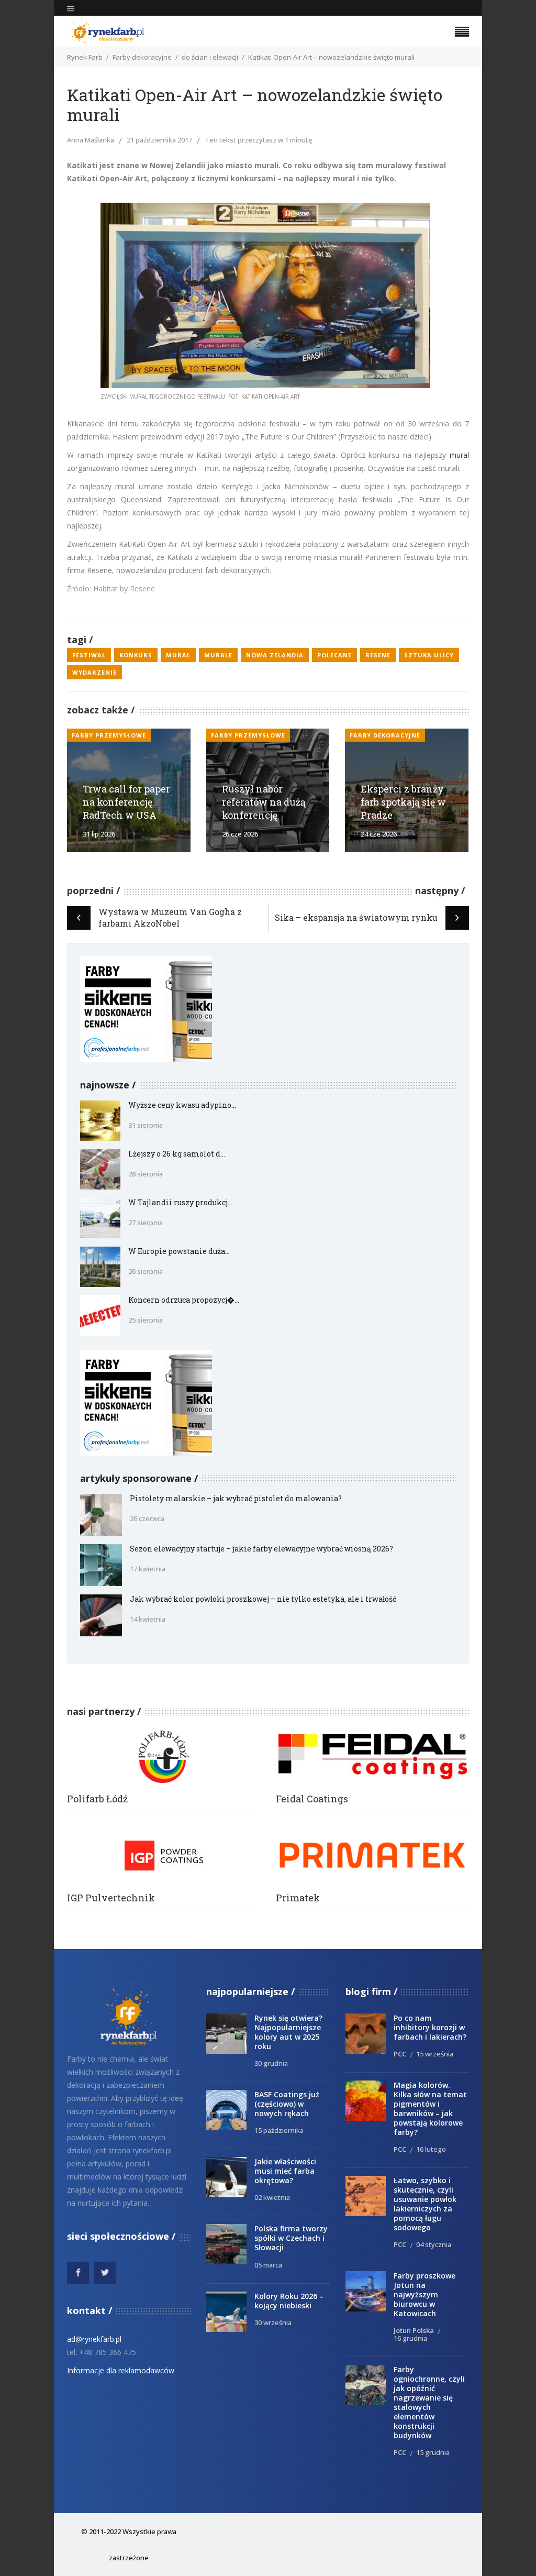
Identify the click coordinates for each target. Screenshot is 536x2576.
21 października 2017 (159, 140)
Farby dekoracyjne (142, 57)
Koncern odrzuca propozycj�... (184, 1300)
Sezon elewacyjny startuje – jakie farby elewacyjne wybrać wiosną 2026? (261, 1549)
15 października (279, 2130)
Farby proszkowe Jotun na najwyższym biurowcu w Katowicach (425, 2294)
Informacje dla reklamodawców (121, 2370)
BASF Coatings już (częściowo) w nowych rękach (287, 2104)
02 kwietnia (272, 2197)
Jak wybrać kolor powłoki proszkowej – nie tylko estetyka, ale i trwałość (263, 1599)
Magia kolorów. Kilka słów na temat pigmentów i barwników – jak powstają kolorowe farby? (430, 2109)
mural (459, 455)
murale (218, 655)
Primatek (298, 1898)
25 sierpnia (146, 1320)
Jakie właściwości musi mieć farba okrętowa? (285, 2171)
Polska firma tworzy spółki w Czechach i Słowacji (291, 2238)
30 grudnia (271, 2063)
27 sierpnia (146, 1223)
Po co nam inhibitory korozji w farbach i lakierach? (430, 2027)
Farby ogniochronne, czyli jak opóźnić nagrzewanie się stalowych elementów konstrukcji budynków (429, 2402)
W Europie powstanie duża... (179, 1251)
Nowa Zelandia (275, 655)
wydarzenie (94, 672)
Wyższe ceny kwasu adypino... (182, 1105)
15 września (435, 2054)
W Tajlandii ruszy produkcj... (180, 1202)
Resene (378, 655)
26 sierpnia (146, 1271)
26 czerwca (147, 1518)
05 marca (268, 2265)
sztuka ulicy (429, 655)
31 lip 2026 (99, 834)
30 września (273, 2322)
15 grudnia (433, 2452)
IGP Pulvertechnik (111, 1898)
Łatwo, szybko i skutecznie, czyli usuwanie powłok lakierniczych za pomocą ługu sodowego (425, 2204)
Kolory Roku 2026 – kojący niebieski (289, 2301)
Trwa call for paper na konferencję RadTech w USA (126, 802)
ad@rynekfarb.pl (94, 2339)
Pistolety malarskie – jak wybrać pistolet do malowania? (236, 1498)
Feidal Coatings (312, 1799)
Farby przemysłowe (109, 735)
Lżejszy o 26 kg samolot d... (177, 1154)
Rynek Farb (85, 57)
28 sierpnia (146, 1174)
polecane (334, 655)
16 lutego (431, 2149)
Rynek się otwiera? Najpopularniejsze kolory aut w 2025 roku (288, 2032)
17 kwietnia (148, 1569)
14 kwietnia (148, 1619)
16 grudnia (410, 2338)
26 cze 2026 (240, 834)
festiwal (89, 655)
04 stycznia (434, 2244)
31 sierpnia (146, 1125)
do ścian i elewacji (210, 57)
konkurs (136, 655)
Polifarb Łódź (97, 1799)
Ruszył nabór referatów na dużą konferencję (264, 802)
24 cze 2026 (379, 834)
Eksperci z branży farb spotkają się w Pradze (403, 802)
